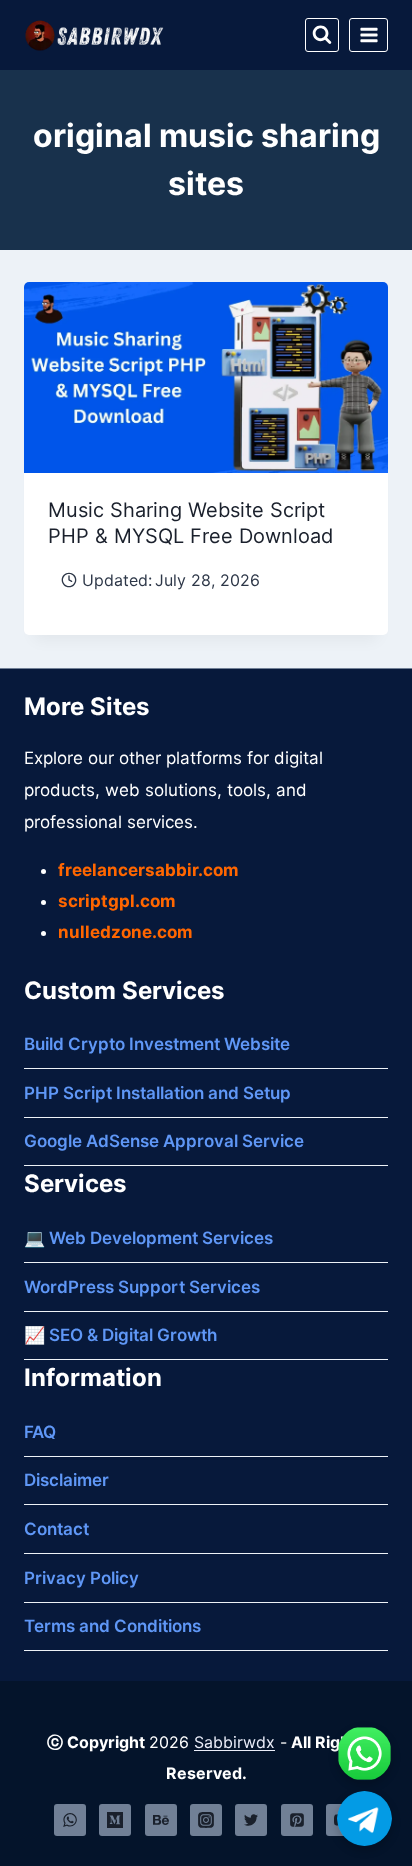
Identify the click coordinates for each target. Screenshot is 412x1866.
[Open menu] (368, 34)
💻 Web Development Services (148, 1238)
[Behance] (161, 1820)
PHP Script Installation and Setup (157, 1093)
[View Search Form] (322, 35)
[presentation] (206, 377)
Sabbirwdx (234, 1742)
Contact (56, 1529)
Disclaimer (66, 1480)
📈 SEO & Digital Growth (120, 1335)
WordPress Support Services (142, 1287)
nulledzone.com (125, 932)
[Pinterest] (297, 1820)
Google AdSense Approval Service (164, 1141)
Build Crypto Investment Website (157, 1044)
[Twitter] (251, 1820)
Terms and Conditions (112, 1626)
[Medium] (115, 1820)
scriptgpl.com (117, 901)
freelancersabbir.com (148, 870)
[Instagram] (206, 1820)
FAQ (40, 1432)
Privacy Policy (81, 1578)
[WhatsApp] (70, 1820)
